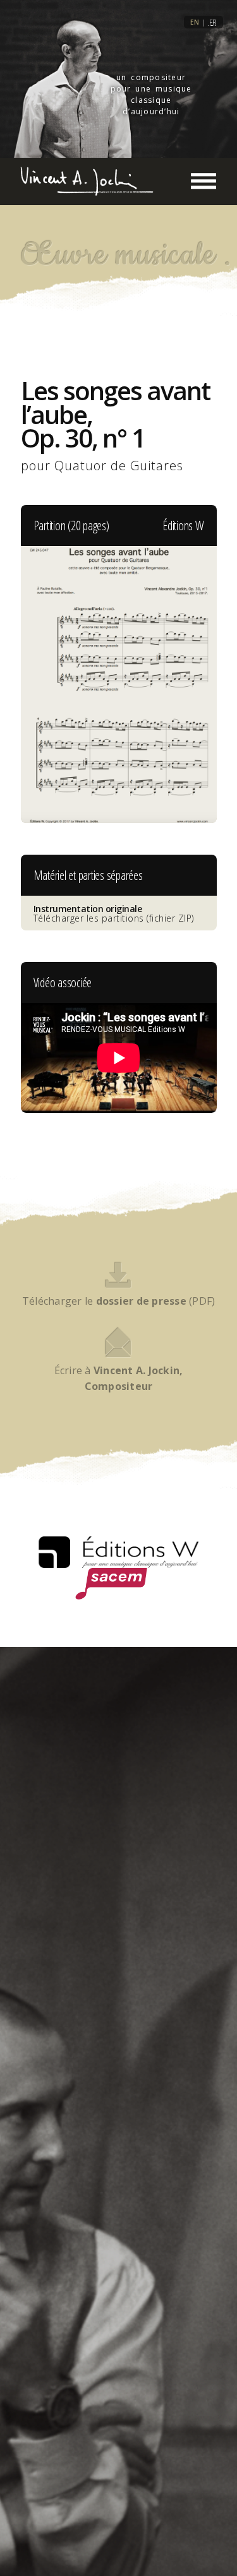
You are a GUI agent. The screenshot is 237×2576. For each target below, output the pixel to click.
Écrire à (119, 1378)
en (195, 22)
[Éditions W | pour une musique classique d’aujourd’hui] (118, 1552)
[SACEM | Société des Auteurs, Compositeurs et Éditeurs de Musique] (111, 1584)
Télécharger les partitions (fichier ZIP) (114, 913)
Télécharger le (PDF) (119, 1301)
